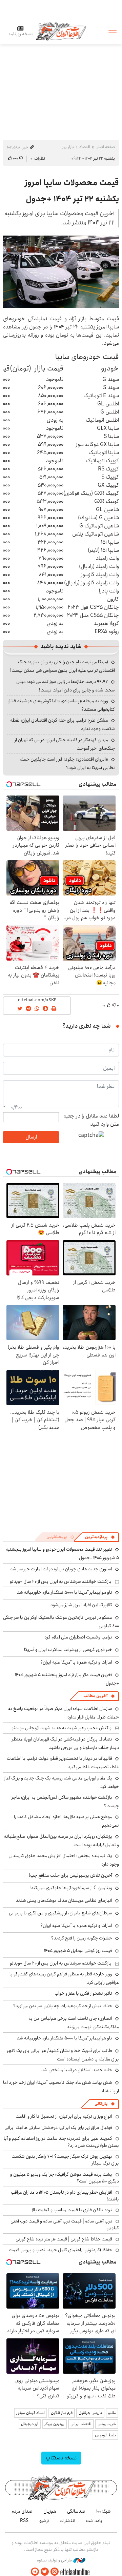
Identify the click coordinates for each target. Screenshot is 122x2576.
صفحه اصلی (105, 147)
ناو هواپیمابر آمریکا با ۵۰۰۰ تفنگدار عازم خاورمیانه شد (65, 1592)
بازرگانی (101, 2104)
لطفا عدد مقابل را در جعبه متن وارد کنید (91, 1120)
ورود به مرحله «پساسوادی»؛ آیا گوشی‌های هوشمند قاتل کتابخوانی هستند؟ (61, 705)
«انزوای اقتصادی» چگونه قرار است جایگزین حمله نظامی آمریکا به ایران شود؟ (67, 763)
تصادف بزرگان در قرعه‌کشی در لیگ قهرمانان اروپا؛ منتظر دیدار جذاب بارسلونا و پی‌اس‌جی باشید (65, 1743)
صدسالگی (76, 2511)
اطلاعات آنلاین (61, 31)
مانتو (112, 2413)
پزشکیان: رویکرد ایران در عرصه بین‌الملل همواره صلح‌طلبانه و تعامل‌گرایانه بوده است (62, 1841)
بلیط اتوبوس (105, 2435)
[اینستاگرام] (55, 2572)
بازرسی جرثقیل (90, 2413)
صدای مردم (22, 2511)
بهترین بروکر (54, 2424)
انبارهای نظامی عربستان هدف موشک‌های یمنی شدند (64, 1900)
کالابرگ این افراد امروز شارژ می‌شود (81, 1605)
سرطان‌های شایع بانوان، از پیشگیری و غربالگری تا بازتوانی (60, 1913)
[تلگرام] (35, 2572)
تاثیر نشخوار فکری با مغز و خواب (83, 1993)
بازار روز (68, 147)
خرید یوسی (107, 2424)
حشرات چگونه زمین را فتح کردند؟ (82, 1938)
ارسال (31, 1137)
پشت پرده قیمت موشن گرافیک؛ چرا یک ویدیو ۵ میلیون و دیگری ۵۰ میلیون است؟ (65, 2178)
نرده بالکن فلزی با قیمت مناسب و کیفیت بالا (72, 2210)
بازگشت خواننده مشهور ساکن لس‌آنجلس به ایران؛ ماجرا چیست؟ (65, 1802)
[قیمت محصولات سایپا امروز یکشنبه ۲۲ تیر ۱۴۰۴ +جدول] (61, 272)
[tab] (100, 1537)
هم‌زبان (50, 2511)
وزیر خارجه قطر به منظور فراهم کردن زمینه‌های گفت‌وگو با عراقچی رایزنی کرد (64, 1978)
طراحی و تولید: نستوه (55, 2560)
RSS (24, 2521)
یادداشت (94, 2521)
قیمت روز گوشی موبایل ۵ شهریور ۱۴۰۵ (78, 1951)
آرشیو (44, 2521)
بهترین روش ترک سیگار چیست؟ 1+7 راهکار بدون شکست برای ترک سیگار (65, 2160)
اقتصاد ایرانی (81, 2424)
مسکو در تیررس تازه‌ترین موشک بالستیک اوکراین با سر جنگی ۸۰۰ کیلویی (61, 1622)
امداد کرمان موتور (30, 2413)
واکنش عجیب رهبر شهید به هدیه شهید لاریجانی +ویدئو (62, 1728)
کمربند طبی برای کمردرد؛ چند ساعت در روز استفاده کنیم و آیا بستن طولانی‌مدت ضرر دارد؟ (61, 2142)
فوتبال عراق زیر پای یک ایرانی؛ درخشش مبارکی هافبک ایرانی (58, 2128)
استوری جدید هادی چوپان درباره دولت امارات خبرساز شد (61, 1569)
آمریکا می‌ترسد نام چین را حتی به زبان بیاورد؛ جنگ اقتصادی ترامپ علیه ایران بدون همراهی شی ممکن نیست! (63, 666)
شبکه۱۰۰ (104, 2511)
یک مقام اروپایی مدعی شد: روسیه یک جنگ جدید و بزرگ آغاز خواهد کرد (62, 1782)
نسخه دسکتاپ (61, 2458)
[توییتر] (45, 2572)
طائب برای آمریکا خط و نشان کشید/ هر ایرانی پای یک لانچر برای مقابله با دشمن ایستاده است (63, 2055)
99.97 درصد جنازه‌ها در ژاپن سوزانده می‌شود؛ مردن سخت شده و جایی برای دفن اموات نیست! (66, 686)
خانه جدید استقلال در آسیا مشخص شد (77, 2070)
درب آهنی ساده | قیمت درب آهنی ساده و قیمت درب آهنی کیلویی (65, 2225)
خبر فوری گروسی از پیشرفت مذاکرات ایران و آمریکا (68, 1650)
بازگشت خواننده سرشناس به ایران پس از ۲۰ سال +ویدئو (61, 1582)
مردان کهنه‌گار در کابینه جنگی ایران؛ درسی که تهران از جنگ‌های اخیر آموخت (65, 744)
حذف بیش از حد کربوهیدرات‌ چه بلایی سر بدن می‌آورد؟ (63, 2006)
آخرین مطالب (95, 1696)
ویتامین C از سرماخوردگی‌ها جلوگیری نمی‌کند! (71, 1888)
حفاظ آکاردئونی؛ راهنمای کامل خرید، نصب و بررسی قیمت (60, 2250)
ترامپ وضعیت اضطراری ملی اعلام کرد (78, 1637)
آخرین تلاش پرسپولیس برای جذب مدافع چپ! (70, 1875)
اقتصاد (85, 147)
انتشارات (67, 2521)
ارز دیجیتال (30, 2424)
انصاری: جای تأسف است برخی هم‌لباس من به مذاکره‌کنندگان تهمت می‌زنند (74, 2023)
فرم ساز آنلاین (62, 2413)
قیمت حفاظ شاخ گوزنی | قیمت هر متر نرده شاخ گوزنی (64, 2239)
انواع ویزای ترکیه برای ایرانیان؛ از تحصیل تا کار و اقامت (64, 2116)
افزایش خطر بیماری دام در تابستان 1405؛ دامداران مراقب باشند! (65, 2196)
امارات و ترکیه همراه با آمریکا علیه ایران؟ (76, 1662)
